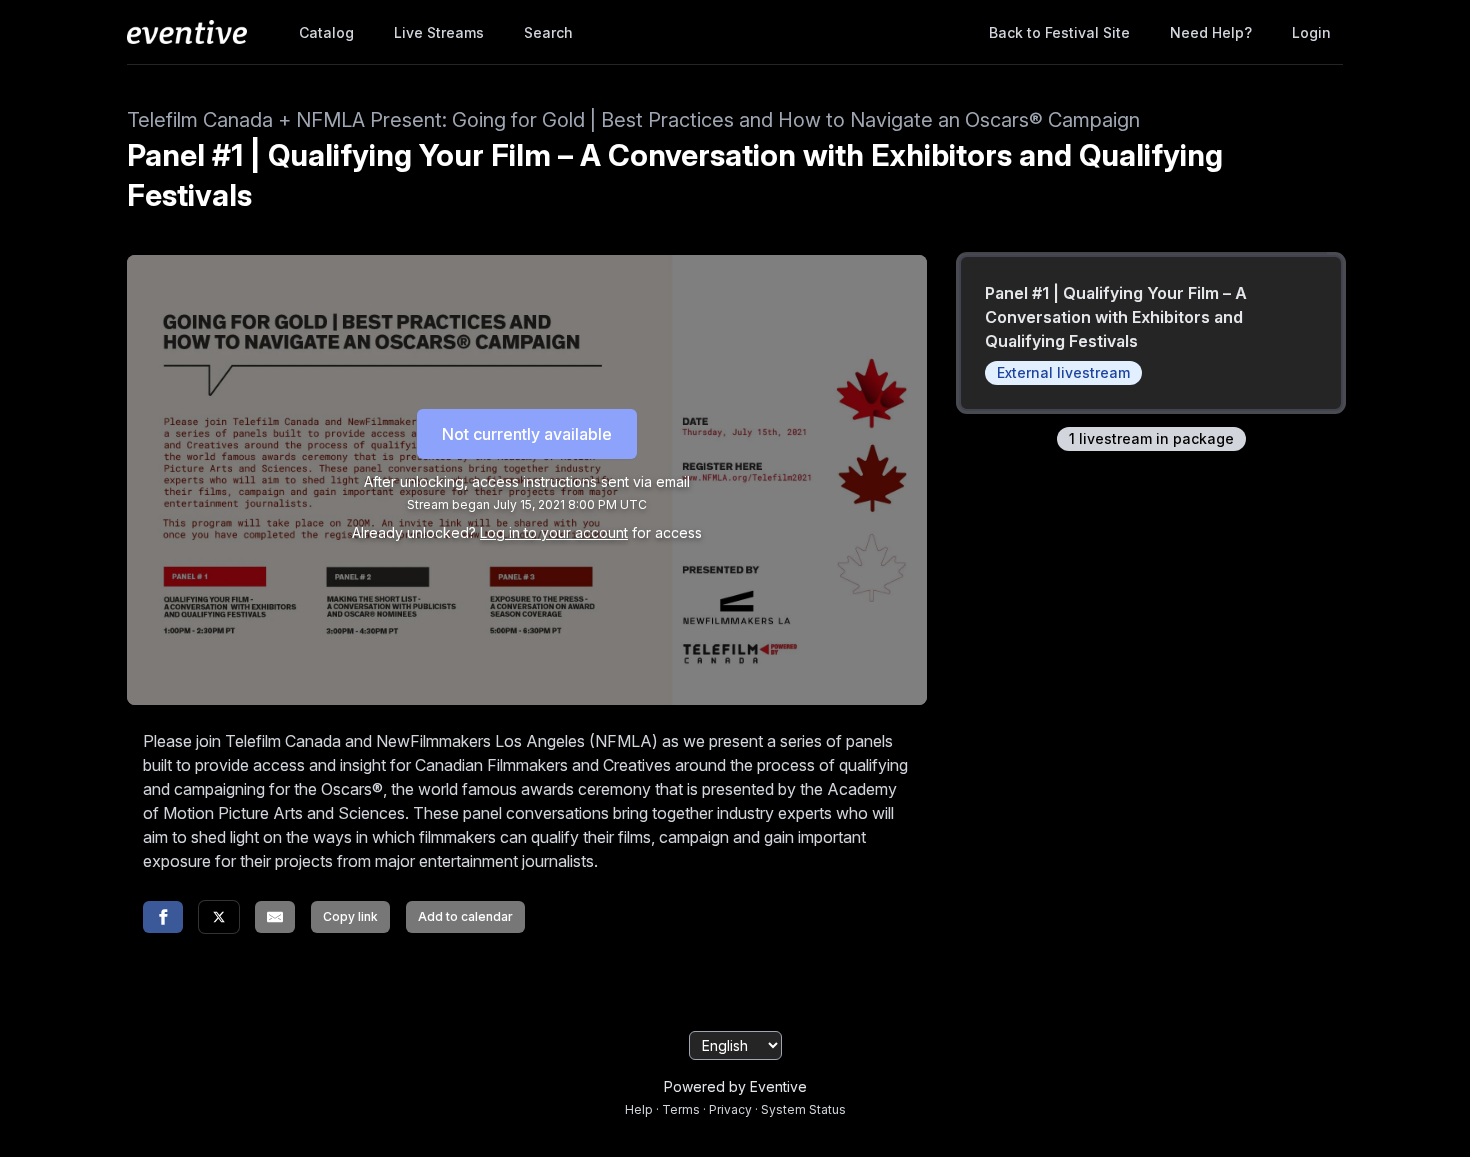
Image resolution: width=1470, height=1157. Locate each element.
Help (639, 1109)
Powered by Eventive (735, 1086)
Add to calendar (465, 916)
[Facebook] (163, 917)
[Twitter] (219, 917)
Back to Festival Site (1059, 32)
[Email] (275, 917)
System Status (803, 1109)
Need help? (1211, 32)
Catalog (326, 32)
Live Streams (439, 32)
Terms (681, 1109)
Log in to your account (554, 532)
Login (1311, 32)
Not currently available (527, 434)
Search (548, 32)
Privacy (730, 1109)
